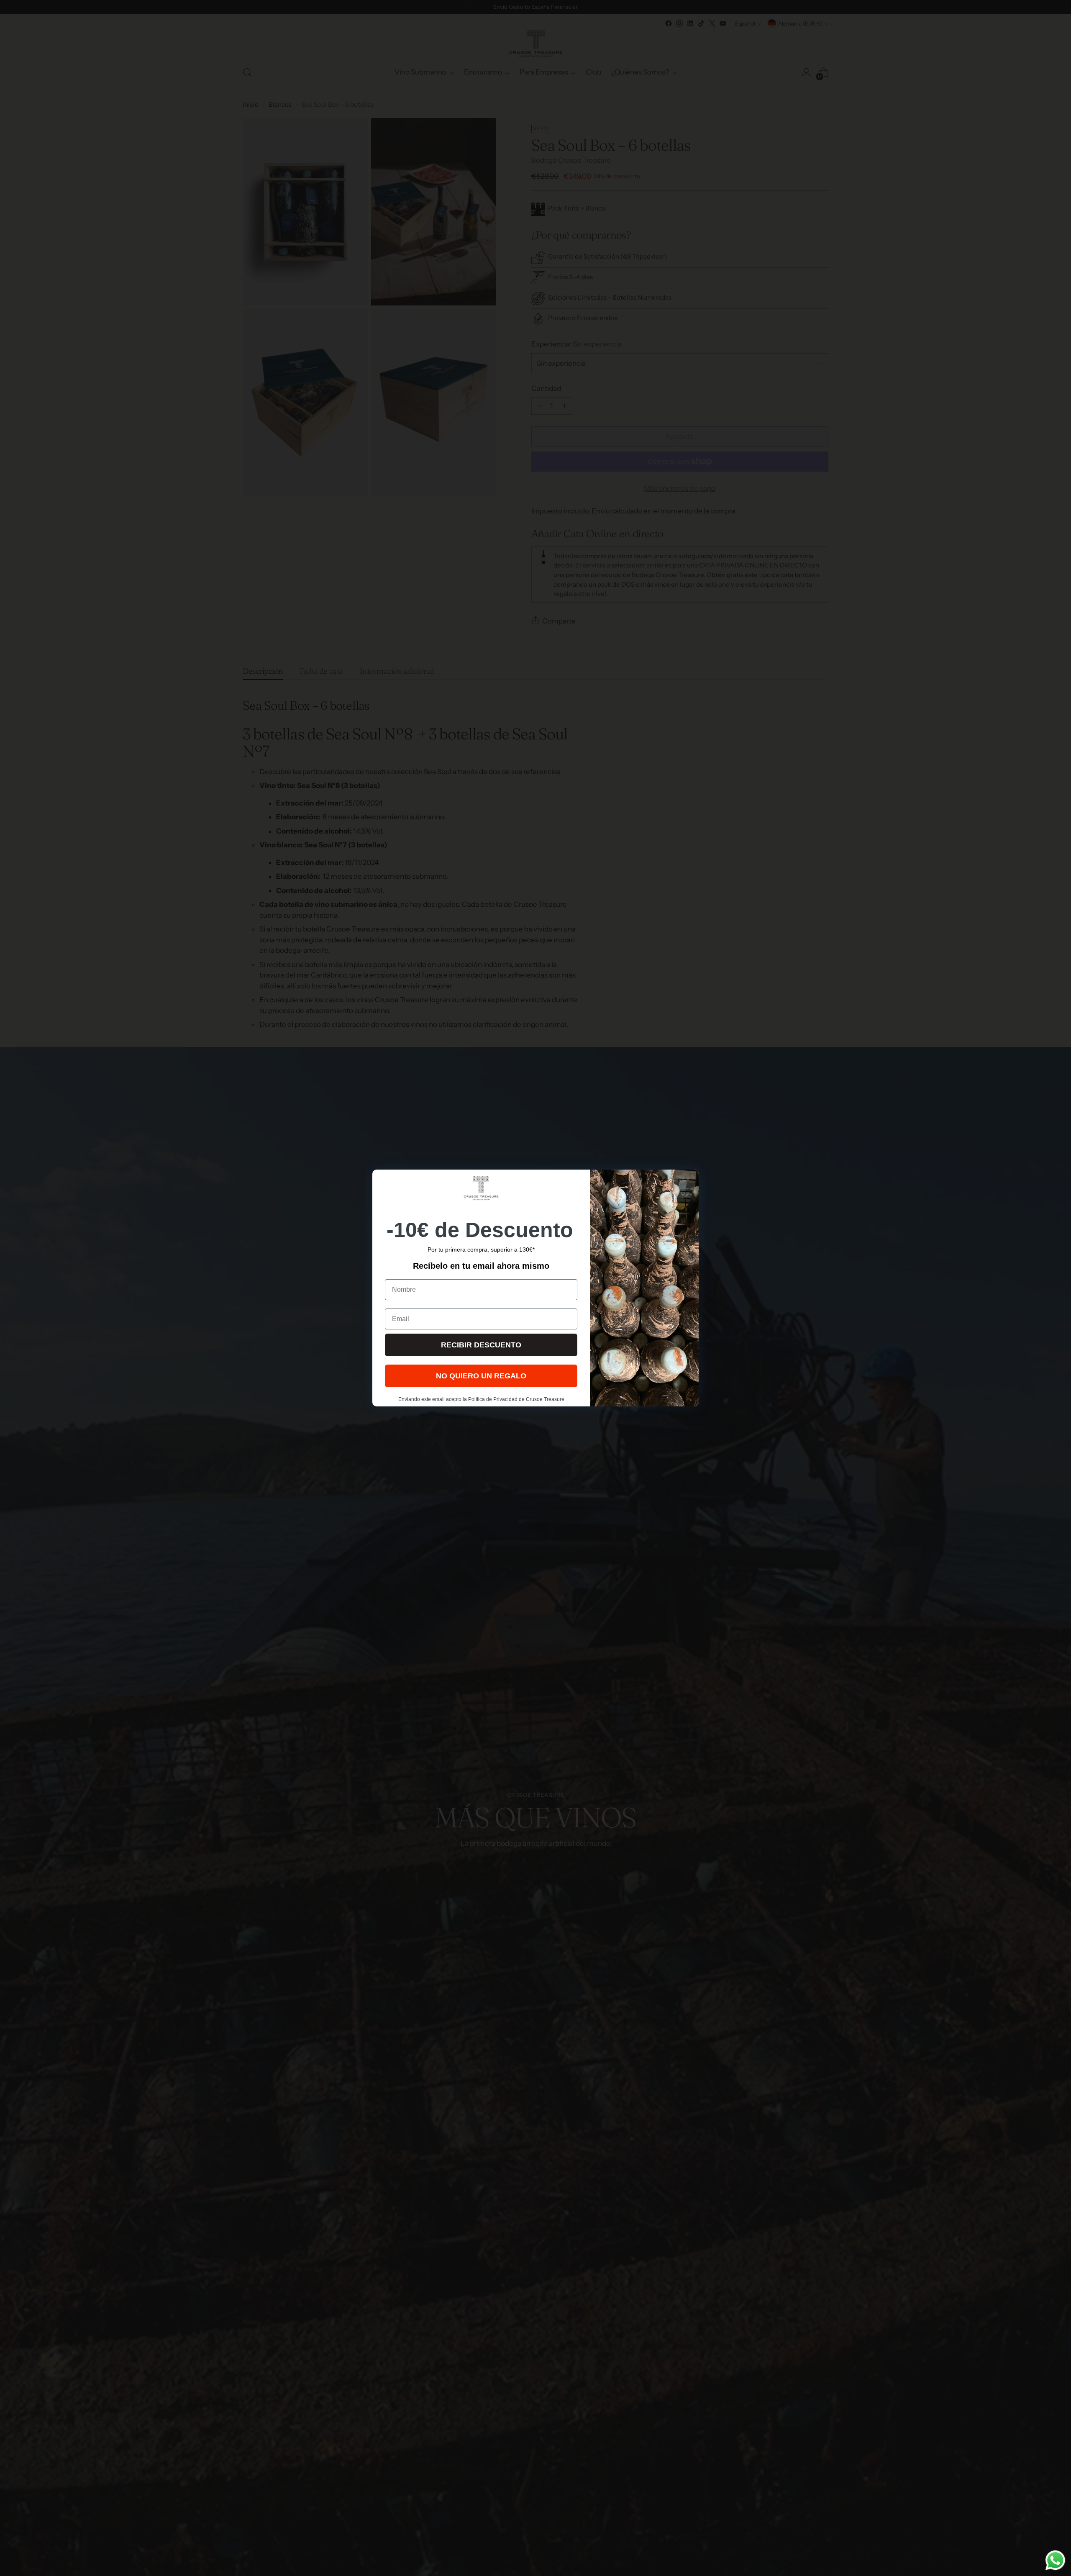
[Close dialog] (688, 1180)
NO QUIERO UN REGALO (481, 1376)
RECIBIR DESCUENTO (481, 1345)
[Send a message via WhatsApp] (1055, 2560)
